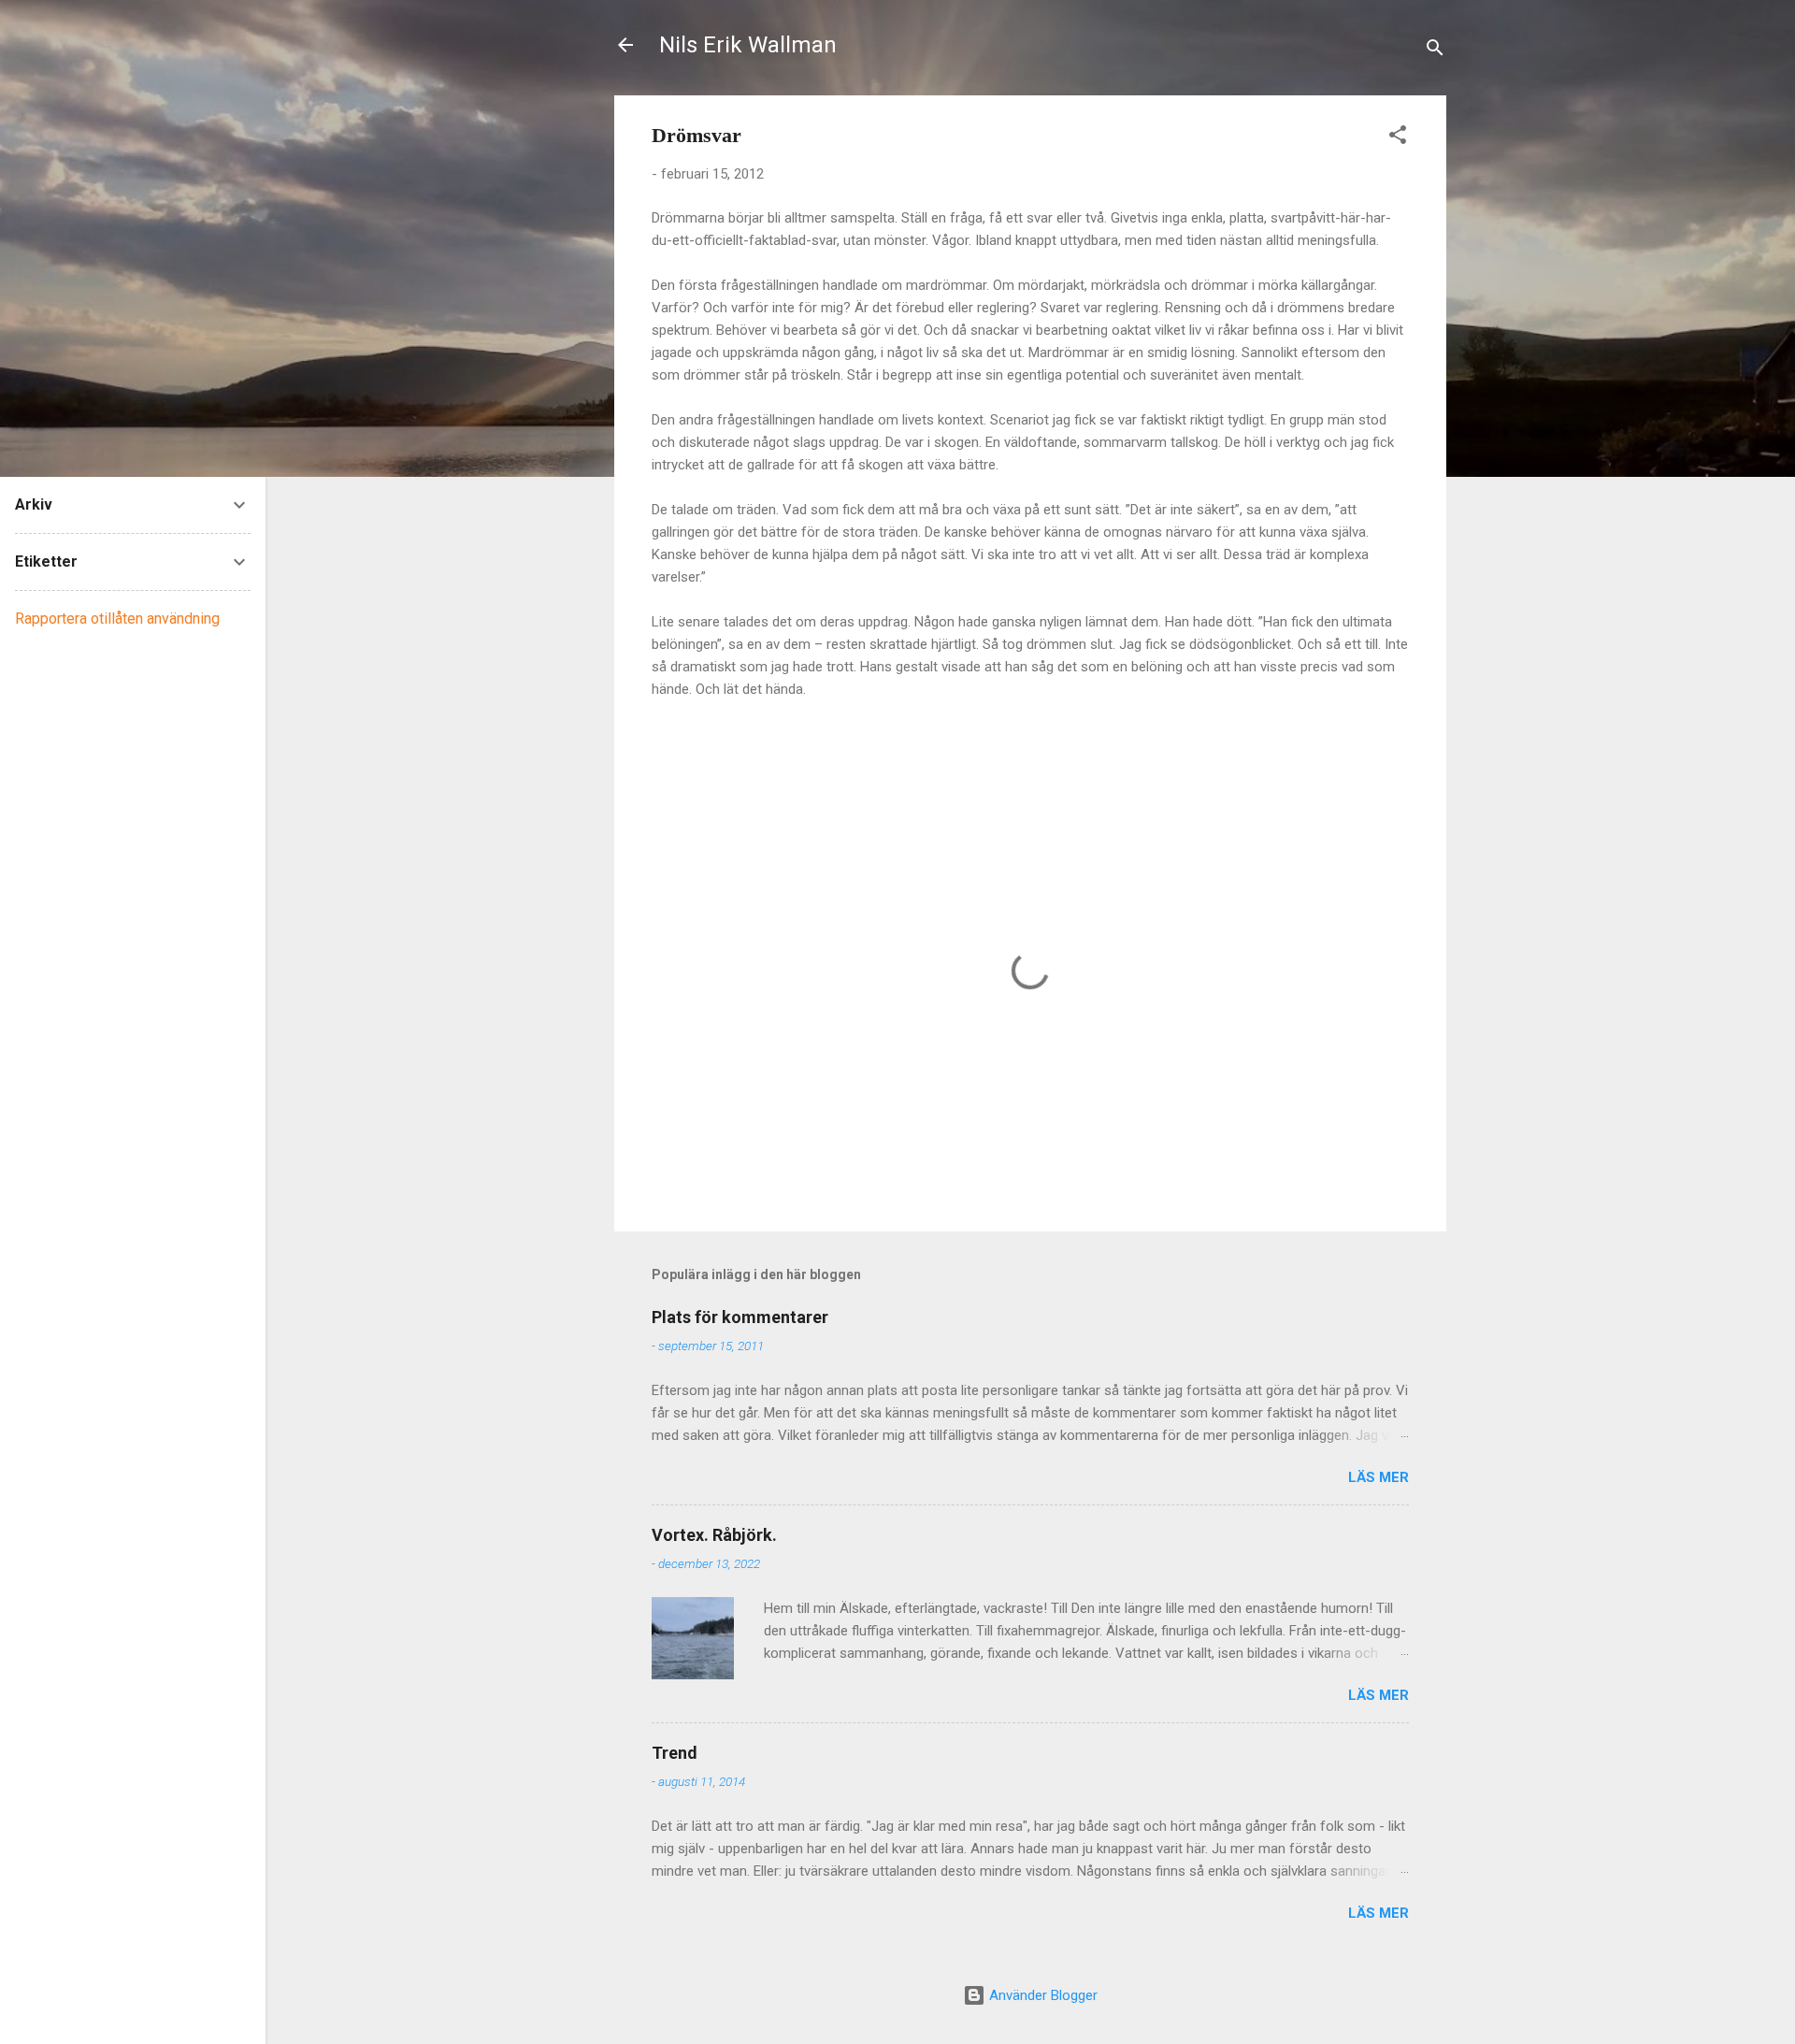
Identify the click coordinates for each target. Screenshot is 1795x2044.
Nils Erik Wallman (748, 45)
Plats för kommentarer (740, 1317)
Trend (675, 1753)
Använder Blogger (1041, 1995)
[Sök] (1435, 51)
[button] (1398, 138)
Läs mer (1379, 1477)
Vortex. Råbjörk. (714, 1535)
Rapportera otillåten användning (117, 619)
